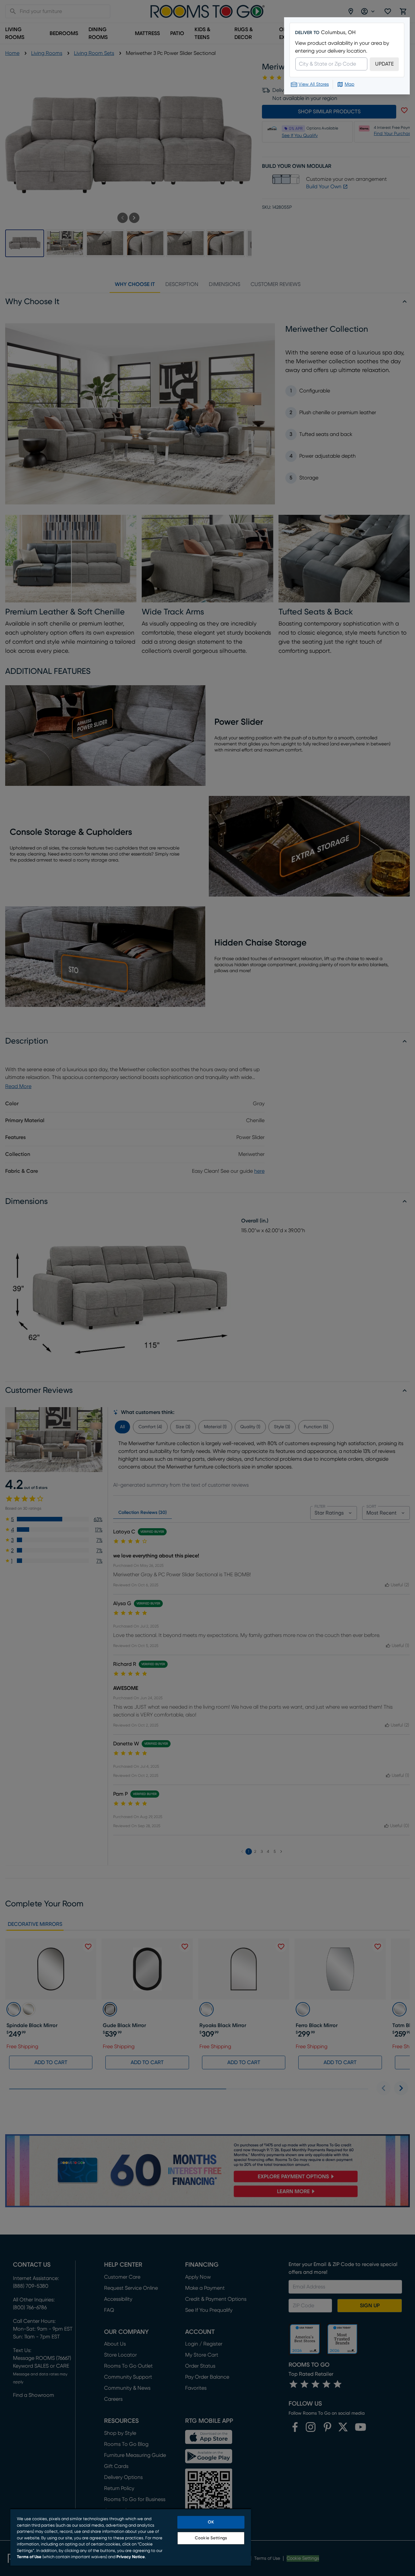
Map (350, 84)
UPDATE (384, 64)
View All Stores (314, 84)
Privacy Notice (131, 2557)
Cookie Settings (211, 2538)
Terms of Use (29, 2557)
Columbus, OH (338, 32)
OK (211, 2522)
